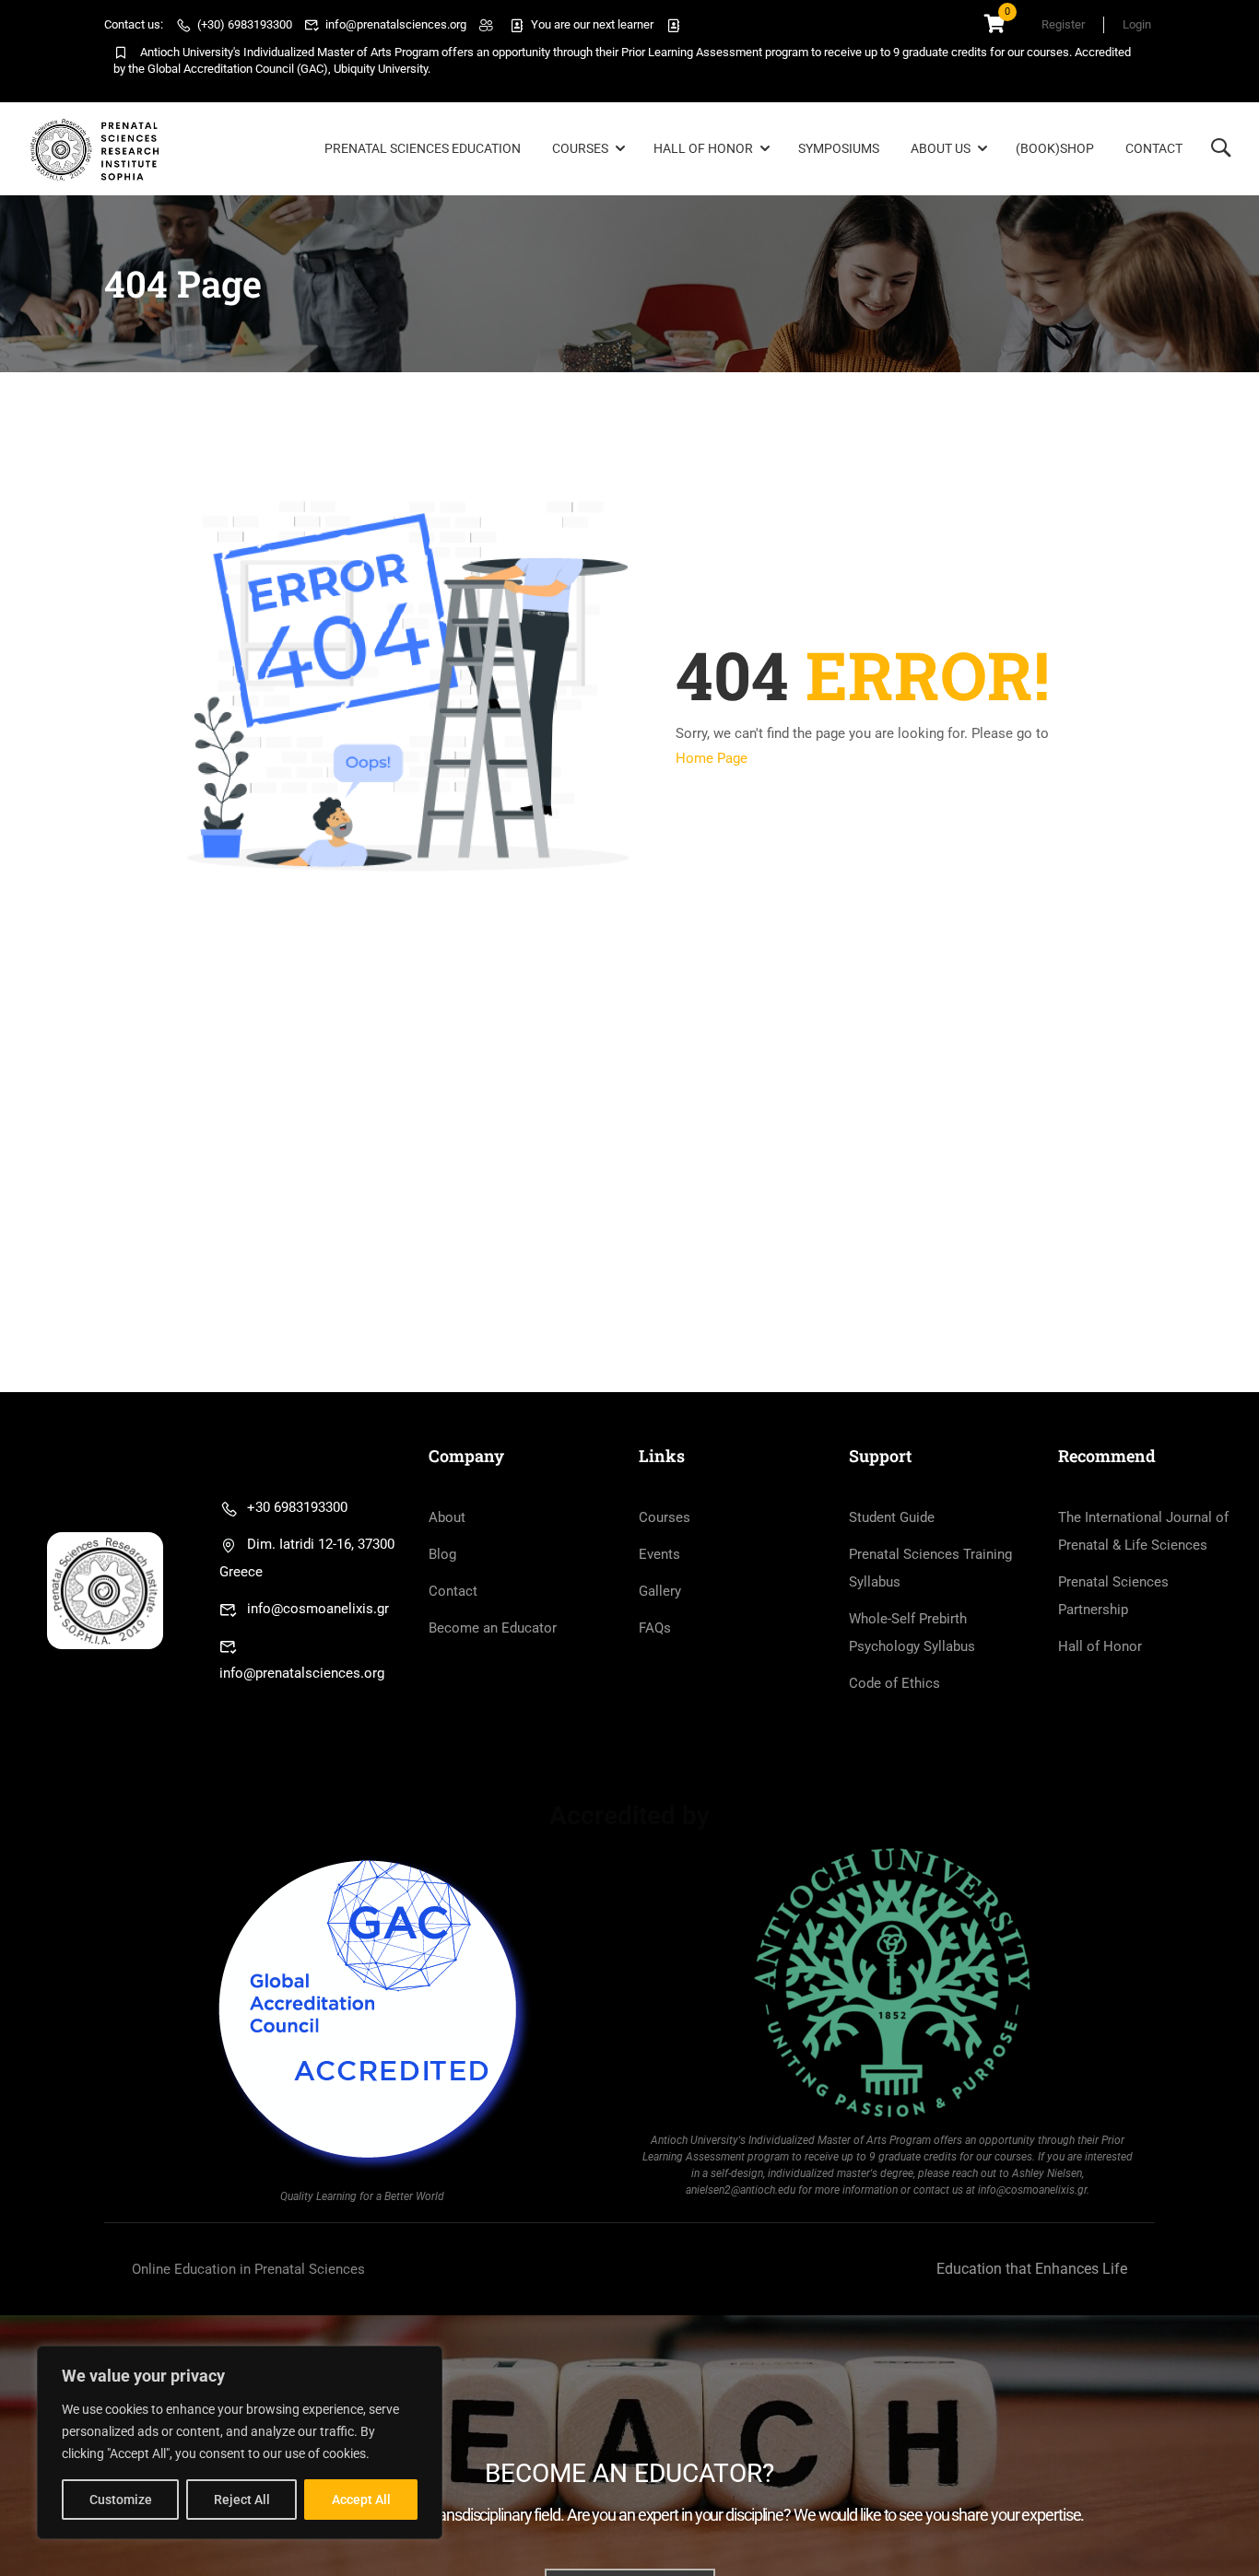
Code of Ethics (894, 1683)
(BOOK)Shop (1055, 148)
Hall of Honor (703, 148)
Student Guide (892, 1517)
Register (1063, 24)
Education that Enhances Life (1032, 2269)
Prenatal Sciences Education (423, 148)
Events (659, 1554)
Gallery (660, 1591)
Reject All (242, 2500)
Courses (580, 148)
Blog (442, 1554)
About (447, 1517)
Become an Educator (493, 1628)
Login (1137, 24)
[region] (240, 2442)
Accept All (361, 2500)
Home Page (712, 758)
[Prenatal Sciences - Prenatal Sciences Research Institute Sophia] (98, 149)
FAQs (655, 1628)
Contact (1154, 148)
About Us (941, 148)
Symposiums (839, 148)
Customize (121, 2500)
